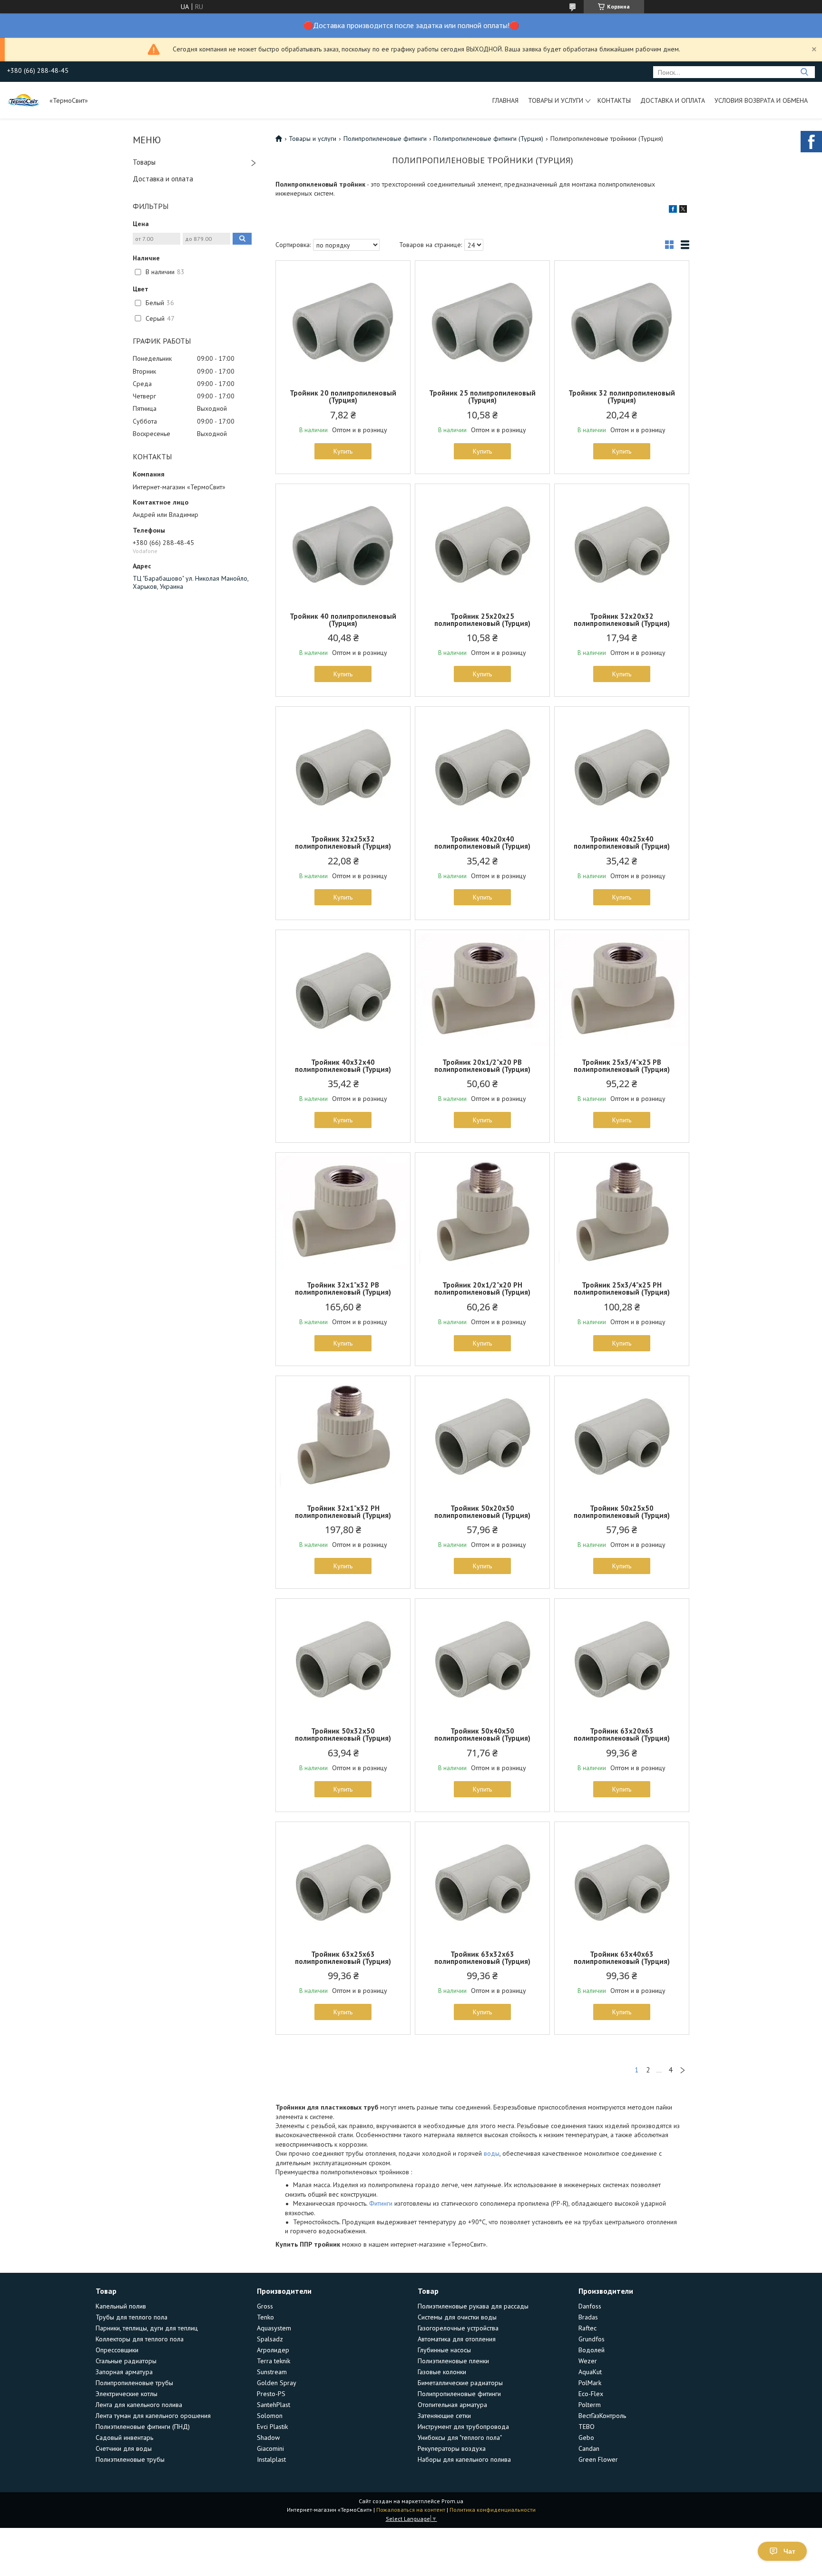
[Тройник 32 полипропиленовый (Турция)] (622, 320)
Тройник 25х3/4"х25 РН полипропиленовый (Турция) (622, 1288)
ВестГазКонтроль (602, 2416)
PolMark (590, 2383)
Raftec (587, 2328)
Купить (343, 451)
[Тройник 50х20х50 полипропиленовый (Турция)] (482, 1436)
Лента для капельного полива (139, 2405)
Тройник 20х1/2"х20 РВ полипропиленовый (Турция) (482, 1066)
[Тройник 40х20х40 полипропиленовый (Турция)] (482, 766)
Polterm (590, 2405)
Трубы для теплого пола (132, 2317)
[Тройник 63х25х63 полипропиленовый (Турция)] (343, 1882)
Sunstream (272, 2372)
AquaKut (590, 2372)
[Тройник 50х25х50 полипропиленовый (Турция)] (622, 1436)
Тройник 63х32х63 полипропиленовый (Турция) (482, 1958)
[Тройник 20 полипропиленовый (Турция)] (343, 320)
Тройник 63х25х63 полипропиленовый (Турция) (343, 1958)
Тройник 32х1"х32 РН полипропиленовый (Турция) (343, 1512)
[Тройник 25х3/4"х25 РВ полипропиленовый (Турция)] (622, 990)
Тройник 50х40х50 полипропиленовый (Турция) (482, 1734)
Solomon (270, 2416)
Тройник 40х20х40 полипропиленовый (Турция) (482, 842)
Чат (789, 2551)
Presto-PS (271, 2394)
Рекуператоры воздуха (452, 2448)
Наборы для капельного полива (464, 2459)
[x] (683, 210)
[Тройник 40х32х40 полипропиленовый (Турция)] (343, 990)
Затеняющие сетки (444, 2416)
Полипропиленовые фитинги (385, 139)
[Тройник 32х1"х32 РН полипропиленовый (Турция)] (343, 1436)
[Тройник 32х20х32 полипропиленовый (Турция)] (622, 544)
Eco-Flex (591, 2394)
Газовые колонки (442, 2372)
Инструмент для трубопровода (463, 2427)
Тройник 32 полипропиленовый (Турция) (622, 396)
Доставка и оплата (673, 100)
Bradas (588, 2317)
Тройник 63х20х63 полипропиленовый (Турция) (622, 1734)
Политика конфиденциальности (493, 2510)
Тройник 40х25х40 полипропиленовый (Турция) (622, 842)
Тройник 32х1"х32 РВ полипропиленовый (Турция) (343, 1288)
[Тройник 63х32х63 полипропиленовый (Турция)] (482, 1882)
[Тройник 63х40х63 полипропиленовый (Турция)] (622, 1882)
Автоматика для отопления (457, 2339)
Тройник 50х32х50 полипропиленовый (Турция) (343, 1734)
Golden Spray (277, 2383)
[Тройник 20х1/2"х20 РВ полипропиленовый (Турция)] (482, 990)
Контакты (614, 100)
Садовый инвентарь (124, 2437)
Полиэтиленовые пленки (453, 2361)
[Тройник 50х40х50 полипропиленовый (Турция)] (482, 1658)
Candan (589, 2448)
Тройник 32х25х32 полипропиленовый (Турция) (343, 842)
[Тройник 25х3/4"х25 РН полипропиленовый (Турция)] (622, 1212)
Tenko (265, 2317)
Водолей (592, 2350)
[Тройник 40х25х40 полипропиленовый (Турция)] (622, 766)
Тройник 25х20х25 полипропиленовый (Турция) (482, 620)
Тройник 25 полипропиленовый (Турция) (482, 396)
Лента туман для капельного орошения (153, 2416)
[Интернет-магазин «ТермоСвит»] (24, 100)
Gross (265, 2306)
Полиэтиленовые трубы (130, 2459)
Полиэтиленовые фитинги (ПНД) (143, 2427)
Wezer (588, 2361)
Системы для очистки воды (457, 2317)
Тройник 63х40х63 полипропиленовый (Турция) (622, 1958)
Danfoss (590, 2306)
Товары (144, 162)
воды (492, 2153)
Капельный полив (121, 2306)
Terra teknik (274, 2361)
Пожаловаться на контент (411, 2510)
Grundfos (592, 2339)
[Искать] (804, 72)
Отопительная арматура (452, 2405)
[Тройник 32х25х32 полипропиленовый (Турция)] (343, 766)
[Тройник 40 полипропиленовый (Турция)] (343, 544)
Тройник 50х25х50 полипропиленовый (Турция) (622, 1512)
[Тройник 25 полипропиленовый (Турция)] (482, 320)
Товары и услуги (556, 100)
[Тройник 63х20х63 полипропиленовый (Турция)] (622, 1658)
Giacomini (270, 2448)
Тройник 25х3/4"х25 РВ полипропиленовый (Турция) (622, 1066)
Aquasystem (274, 2328)
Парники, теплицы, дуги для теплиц (147, 2328)
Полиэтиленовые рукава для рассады (473, 2306)
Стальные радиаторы (126, 2361)
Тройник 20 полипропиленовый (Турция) (343, 396)
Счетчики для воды (124, 2448)
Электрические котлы (127, 2394)
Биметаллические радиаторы (460, 2383)
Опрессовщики (117, 2350)
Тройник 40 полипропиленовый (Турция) (343, 620)
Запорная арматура (124, 2372)
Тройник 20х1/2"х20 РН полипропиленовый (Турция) (482, 1288)
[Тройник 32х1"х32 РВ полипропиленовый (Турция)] (343, 1212)
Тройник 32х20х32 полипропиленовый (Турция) (622, 620)
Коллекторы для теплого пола (140, 2339)
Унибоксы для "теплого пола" (460, 2437)
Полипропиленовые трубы (134, 2383)
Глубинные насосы (444, 2350)
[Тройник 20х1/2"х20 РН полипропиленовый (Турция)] (482, 1212)
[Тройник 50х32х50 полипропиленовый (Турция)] (343, 1658)
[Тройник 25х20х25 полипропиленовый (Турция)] (482, 544)
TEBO (587, 2427)
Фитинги (381, 2203)
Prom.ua (452, 2501)
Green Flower (598, 2459)
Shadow (268, 2437)
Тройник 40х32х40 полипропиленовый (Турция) (343, 1066)
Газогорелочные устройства (458, 2328)
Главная (505, 100)
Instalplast (271, 2459)
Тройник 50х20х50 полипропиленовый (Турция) (482, 1512)
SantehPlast (274, 2405)
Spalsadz (270, 2339)
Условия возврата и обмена (761, 100)
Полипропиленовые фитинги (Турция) (488, 139)
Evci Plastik (272, 2427)
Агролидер (273, 2350)
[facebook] (673, 210)
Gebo (586, 2437)
